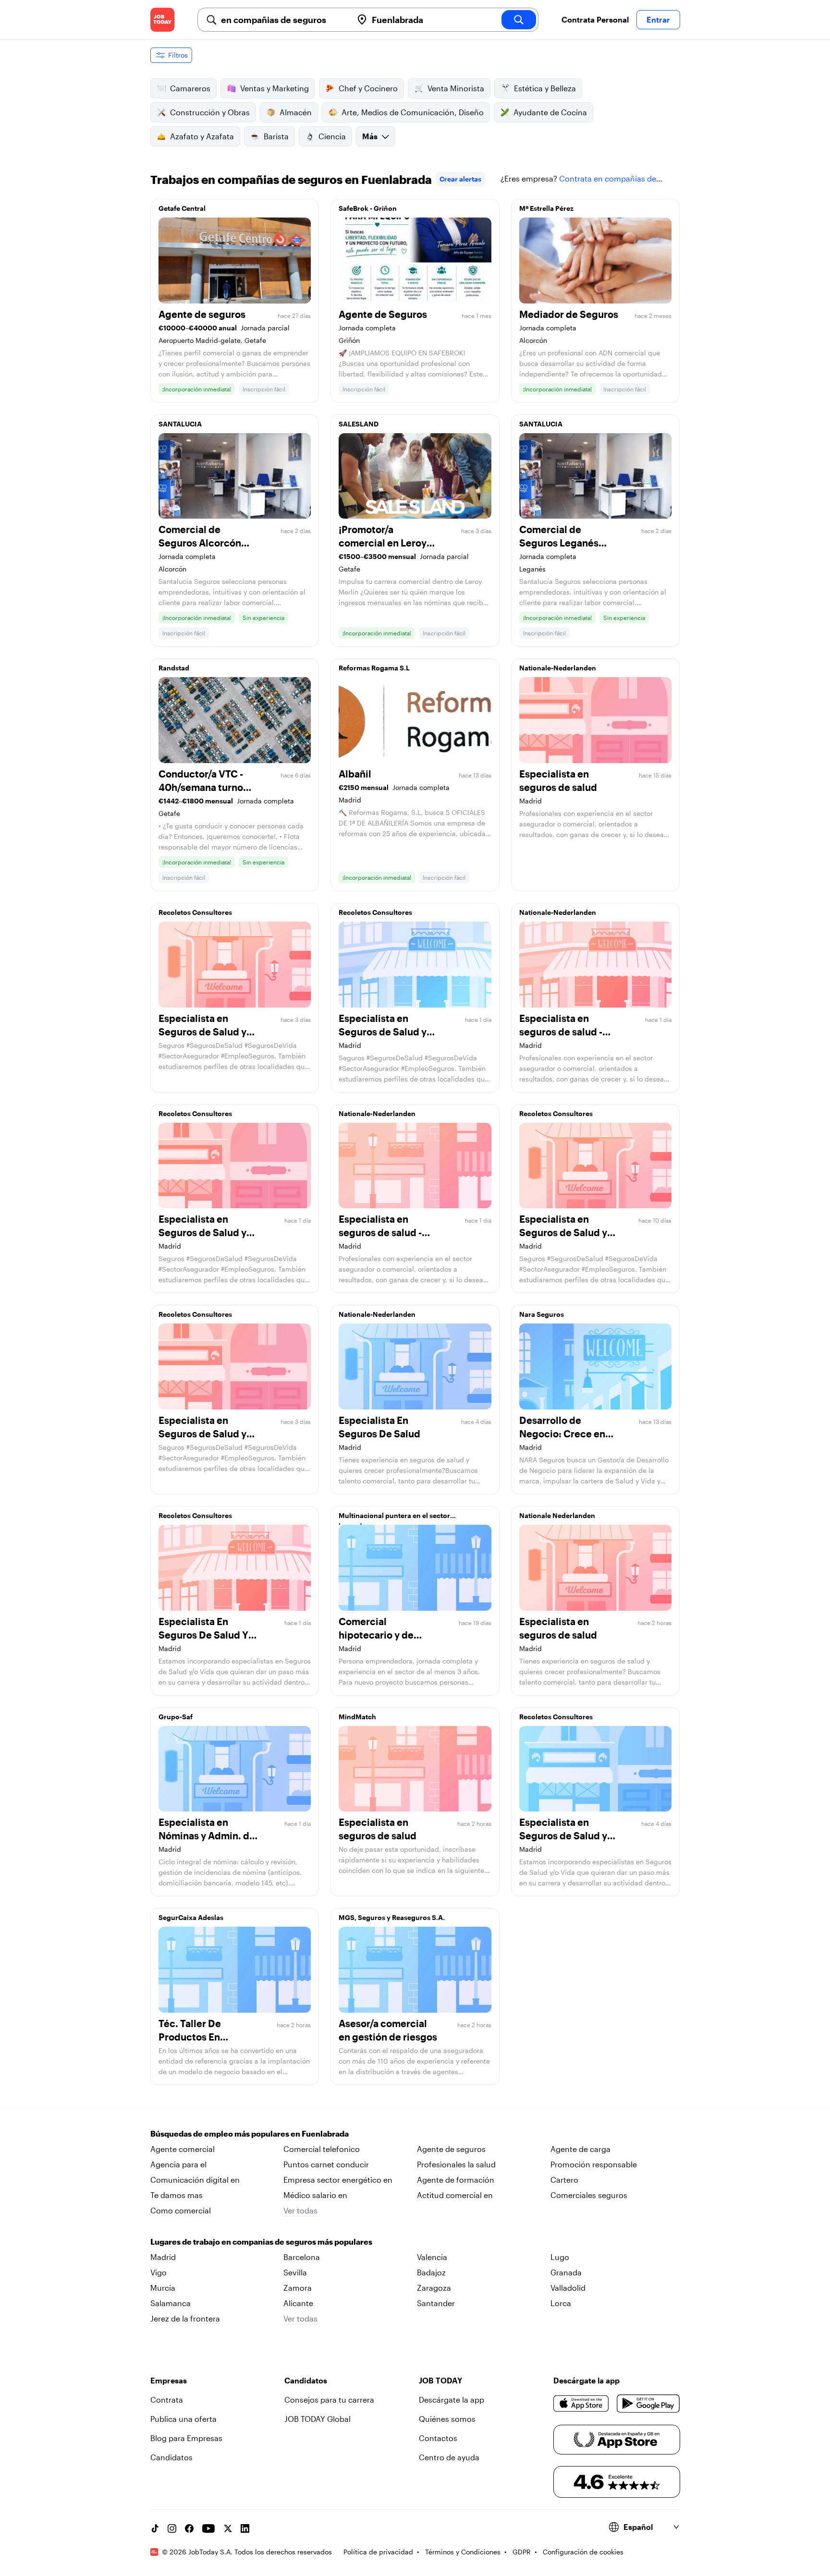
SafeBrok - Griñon (368, 208)
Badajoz (431, 2272)
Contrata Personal (595, 19)
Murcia (163, 2288)
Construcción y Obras (210, 112)
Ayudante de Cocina (550, 112)
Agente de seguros (451, 2149)
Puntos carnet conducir (326, 2164)
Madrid (163, 2257)
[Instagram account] (172, 2528)
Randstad (174, 668)
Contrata (167, 2400)
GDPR (522, 2552)
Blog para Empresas (186, 2438)
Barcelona (302, 2257)
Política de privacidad (378, 2552)
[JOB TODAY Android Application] (648, 2404)
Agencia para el (178, 2164)
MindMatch (357, 1717)
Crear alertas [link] (460, 179)
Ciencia (332, 136)
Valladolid (568, 2288)
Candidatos (171, 2457)
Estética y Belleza (545, 88)
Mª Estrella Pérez (546, 208)
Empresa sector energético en (338, 2180)
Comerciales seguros (589, 2195)
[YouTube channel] (208, 2528)
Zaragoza (434, 2288)
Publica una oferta (183, 2419)
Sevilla (295, 2272)
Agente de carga (580, 2149)
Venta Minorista (456, 88)
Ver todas (300, 2210)
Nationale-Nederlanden (558, 668)
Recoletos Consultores (195, 912)
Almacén (296, 112)
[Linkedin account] (245, 2528)
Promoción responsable (594, 2164)
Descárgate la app (452, 2400)
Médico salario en (315, 2195)
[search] (519, 20)
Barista (276, 136)
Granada (566, 2272)
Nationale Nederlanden (557, 1515)
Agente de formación (456, 2180)
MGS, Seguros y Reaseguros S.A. (392, 1917)
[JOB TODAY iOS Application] (581, 2404)
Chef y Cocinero (368, 88)
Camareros (190, 88)
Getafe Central (182, 208)
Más (370, 136)
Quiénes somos (447, 2419)
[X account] (228, 2528)
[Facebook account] (189, 2528)
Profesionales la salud (456, 2164)
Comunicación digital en (195, 2180)
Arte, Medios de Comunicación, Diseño (413, 112)
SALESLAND (359, 424)
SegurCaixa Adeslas (191, 1917)
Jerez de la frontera (185, 2318)
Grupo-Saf (176, 1717)
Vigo (159, 2272)
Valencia (432, 2257)
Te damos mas (177, 2195)
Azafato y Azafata (202, 136)
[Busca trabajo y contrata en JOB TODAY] (162, 20)
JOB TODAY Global (317, 2419)
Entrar (658, 19)
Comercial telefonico (322, 2149)
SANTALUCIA (180, 424)
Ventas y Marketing (275, 88)
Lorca (561, 2303)
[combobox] (283, 20)
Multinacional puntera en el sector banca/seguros (394, 1518)
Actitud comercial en (455, 2195)
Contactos (438, 2438)
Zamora (298, 2288)
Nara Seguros (542, 1314)
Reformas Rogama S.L (374, 668)
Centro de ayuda (449, 2457)
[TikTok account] (155, 2528)
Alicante (298, 2303)
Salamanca (171, 2303)
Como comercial (181, 2210)
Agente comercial (183, 2149)
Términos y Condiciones (463, 2552)
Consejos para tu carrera (329, 2400)
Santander (436, 2303)
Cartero (564, 2180)
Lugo (560, 2257)
